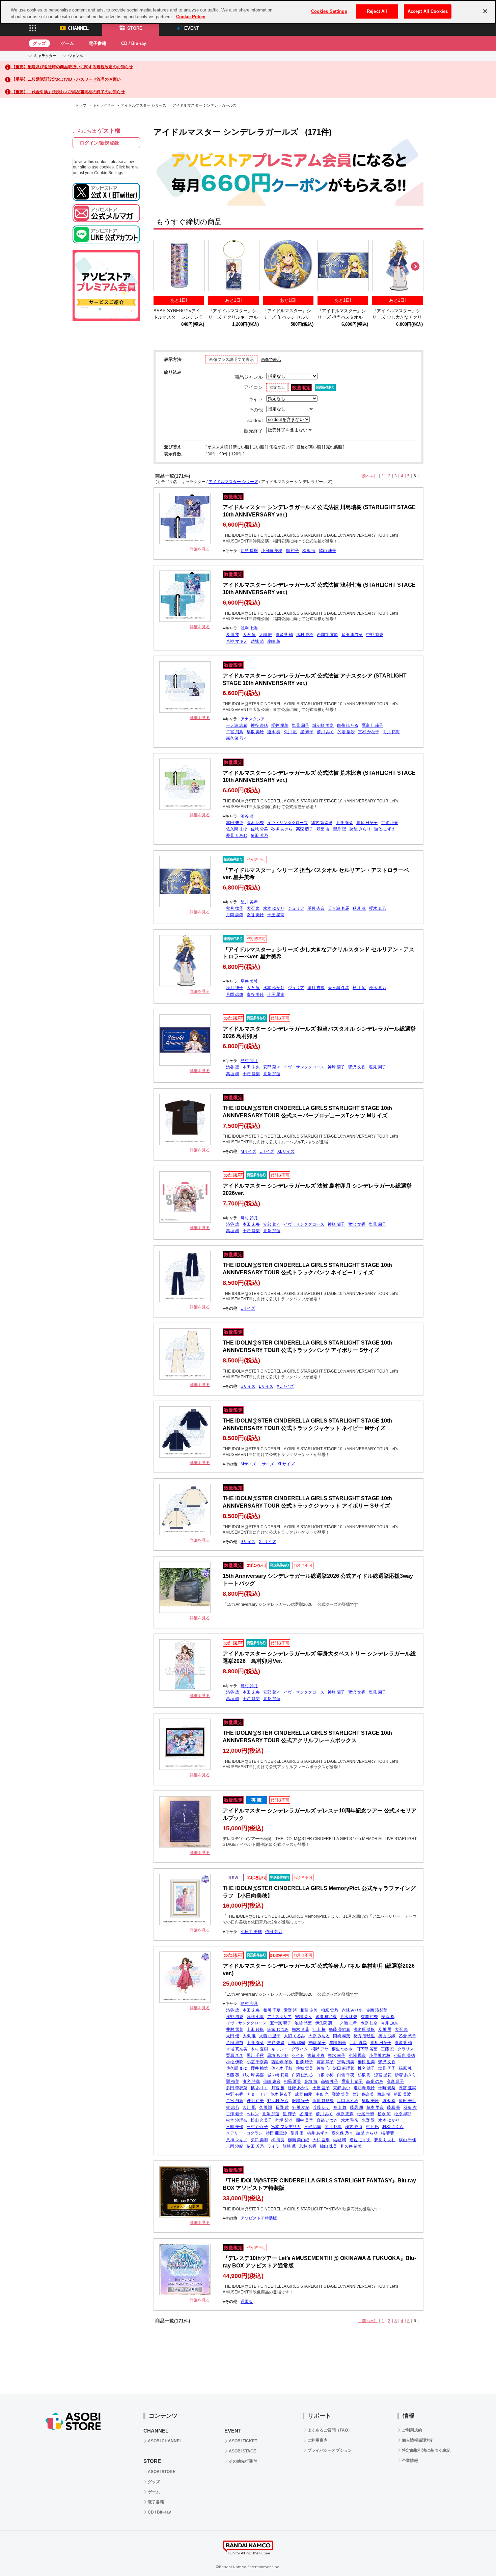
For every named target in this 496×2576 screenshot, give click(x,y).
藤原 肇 (394, 2107)
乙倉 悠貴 (407, 2036)
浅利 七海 (249, 628)
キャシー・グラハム (290, 2049)
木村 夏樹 (305, 635)
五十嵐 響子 (281, 2023)
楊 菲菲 (388, 2133)
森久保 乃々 (237, 738)
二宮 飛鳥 (235, 732)
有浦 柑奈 (369, 2017)
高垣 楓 (233, 1074)
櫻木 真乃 (378, 908)
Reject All (377, 11)
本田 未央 (235, 823)
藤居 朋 (356, 2107)
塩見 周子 (300, 725)
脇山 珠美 (327, 551)
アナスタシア (253, 719)
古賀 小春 (390, 823)
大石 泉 (249, 635)
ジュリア (296, 908)
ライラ (273, 2146)
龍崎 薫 (274, 641)
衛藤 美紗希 (340, 2029)
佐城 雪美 (259, 829)
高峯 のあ (375, 2081)
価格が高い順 (309, 447)
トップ (81, 105)
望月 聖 (340, 829)
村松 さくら (393, 2127)
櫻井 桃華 (280, 725)
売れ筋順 (334, 447)
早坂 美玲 (255, 732)
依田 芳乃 (259, 835)
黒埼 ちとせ (278, 2055)
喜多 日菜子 (367, 823)
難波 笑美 (341, 2094)
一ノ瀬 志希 (237, 725)
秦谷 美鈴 (255, 915)
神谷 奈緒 (259, 725)
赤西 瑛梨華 (377, 2010)
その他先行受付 (243, 2461)
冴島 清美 (346, 2062)
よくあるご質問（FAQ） (330, 2430)
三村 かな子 (369, 732)
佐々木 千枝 (282, 2068)
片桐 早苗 (235, 2043)
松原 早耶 (403, 2114)
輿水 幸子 (337, 2055)
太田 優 (233, 2036)
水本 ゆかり (274, 908)
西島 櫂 (384, 2094)
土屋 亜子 (321, 2088)
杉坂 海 (364, 2075)
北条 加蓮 (272, 1074)
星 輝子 (307, 732)
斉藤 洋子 (325, 2062)
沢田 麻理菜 (344, 2068)
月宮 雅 (278, 2088)
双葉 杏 (323, 829)
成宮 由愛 (304, 2094)
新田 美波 (402, 2094)
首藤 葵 (233, 2075)
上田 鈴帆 (255, 2029)
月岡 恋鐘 (235, 915)
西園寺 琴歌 (327, 635)
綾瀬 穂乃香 (326, 2017)
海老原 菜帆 (364, 2029)
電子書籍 (98, 43)
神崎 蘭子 (336, 1067)
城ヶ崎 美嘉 (323, 725)
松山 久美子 (261, 2120)
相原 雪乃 (329, 2010)
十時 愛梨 (251, 1074)
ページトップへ (474, 2554)
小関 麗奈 (357, 2055)
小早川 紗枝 (380, 2055)
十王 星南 (276, 915)
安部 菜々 (272, 1067)
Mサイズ (248, 1151)
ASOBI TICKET (243, 2441)
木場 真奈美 (237, 2049)
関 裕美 (233, 2081)
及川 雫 (233, 635)
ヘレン (253, 2114)
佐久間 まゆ (237, 829)
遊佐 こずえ (385, 829)
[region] (248, 12)
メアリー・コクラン (244, 2133)
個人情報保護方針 (418, 2440)
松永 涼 (309, 551)
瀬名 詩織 (251, 2081)
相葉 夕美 (309, 2010)
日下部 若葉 (367, 2049)
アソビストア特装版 (259, 2218)
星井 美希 (249, 902)
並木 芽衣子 (281, 2094)
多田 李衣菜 (352, 635)
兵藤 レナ (321, 2107)
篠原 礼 (405, 2068)
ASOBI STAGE (242, 2451)
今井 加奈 (390, 2023)
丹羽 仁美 (255, 2101)
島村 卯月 (249, 1061)
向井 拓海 (391, 732)
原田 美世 (407, 2101)
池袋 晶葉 (303, 2023)
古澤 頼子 (235, 2114)
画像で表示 (271, 360)
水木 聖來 (350, 2120)
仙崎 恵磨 (272, 2081)
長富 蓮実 (407, 2088)
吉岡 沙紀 (235, 2146)
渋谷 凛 (247, 816)
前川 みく (325, 732)
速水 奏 (274, 732)
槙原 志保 (345, 2114)
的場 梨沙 (346, 732)
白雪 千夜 (346, 2075)
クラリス (406, 2049)
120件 (237, 454)
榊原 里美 (366, 2062)
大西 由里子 (270, 2036)
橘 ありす (259, 2088)
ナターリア (257, 2094)
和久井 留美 (351, 2146)
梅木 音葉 (300, 2029)
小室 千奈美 (257, 2062)
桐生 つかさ (342, 2049)
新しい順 (241, 447)
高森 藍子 (305, 829)
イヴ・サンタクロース (287, 823)
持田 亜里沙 (277, 2133)
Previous (162, 267)
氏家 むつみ (278, 2029)
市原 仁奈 (369, 2023)
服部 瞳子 (300, 2101)
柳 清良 (278, 2140)
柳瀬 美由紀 (298, 2140)
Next (415, 267)
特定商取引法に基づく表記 (426, 2450)
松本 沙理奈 (237, 2120)
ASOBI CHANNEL (165, 2441)
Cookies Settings (329, 11)
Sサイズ (248, 1386)
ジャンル (76, 56)
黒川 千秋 (255, 2055)
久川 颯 (266, 2107)
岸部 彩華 (338, 2043)
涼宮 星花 (383, 2075)
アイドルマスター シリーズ (144, 105)
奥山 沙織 (387, 2036)
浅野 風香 (235, 2017)
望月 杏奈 (316, 908)
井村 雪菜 (235, 2029)
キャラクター (45, 56)
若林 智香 (308, 2146)
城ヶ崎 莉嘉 (278, 2075)
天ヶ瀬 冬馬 (339, 908)
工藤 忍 (388, 2049)
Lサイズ (267, 1151)
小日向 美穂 (272, 551)
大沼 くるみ (294, 2036)
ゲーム (67, 43)
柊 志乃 (233, 2107)
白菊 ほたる (348, 725)
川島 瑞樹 (249, 551)
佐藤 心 (323, 2068)
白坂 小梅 (325, 2075)
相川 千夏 (272, 2010)
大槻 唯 (266, 635)
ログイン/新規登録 (99, 143)
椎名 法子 (366, 2068)
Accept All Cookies (428, 11)
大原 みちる (319, 2036)
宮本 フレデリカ (286, 2127)
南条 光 (322, 2094)
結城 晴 (257, 641)
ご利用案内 (318, 2440)
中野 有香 (375, 635)
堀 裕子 (292, 551)
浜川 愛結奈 (323, 2101)
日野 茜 (282, 2107)
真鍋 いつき (327, 2120)
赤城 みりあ (352, 2010)
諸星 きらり (360, 829)
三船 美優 (235, 2127)
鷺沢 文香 (357, 1067)
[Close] (485, 11)
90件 (224, 454)
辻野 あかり (298, 2088)
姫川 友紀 (301, 2107)
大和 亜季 (321, 2140)
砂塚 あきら (282, 829)
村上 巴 (372, 2127)
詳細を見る (200, 549)
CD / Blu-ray (134, 43)
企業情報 (410, 2461)
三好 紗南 (313, 2127)
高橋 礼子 (329, 2081)
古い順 (258, 447)
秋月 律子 (235, 908)
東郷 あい (342, 2088)
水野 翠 (368, 2120)
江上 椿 (319, 2029)
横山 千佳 (407, 2140)
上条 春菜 (344, 823)
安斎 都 (388, 2017)
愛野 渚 (290, 2010)
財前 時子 (305, 2062)
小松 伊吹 (235, 2062)
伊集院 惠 (324, 2023)
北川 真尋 (358, 2043)
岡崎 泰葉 (342, 2036)
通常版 (247, 2302)
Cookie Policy (191, 17)
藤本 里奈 (375, 2107)
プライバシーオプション (330, 2450)
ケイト (298, 2055)
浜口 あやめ (348, 2101)
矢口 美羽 (259, 2140)
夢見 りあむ (237, 835)
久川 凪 (290, 732)
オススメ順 (218, 447)
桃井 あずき (318, 2133)
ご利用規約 (412, 2430)
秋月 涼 (359, 908)
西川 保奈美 (363, 2094)
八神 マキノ (237, 641)
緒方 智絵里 (322, 823)
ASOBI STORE (162, 2472)
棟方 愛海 (354, 2127)
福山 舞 (340, 2107)
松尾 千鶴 (366, 2114)
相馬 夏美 (292, 2081)
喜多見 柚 (284, 635)
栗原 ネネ (235, 2055)
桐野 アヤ (320, 2049)
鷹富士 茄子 (372, 725)
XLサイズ (286, 1151)
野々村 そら (278, 2101)
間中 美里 (305, 2120)
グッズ (39, 43)
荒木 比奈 (255, 823)
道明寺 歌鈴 (364, 2088)
